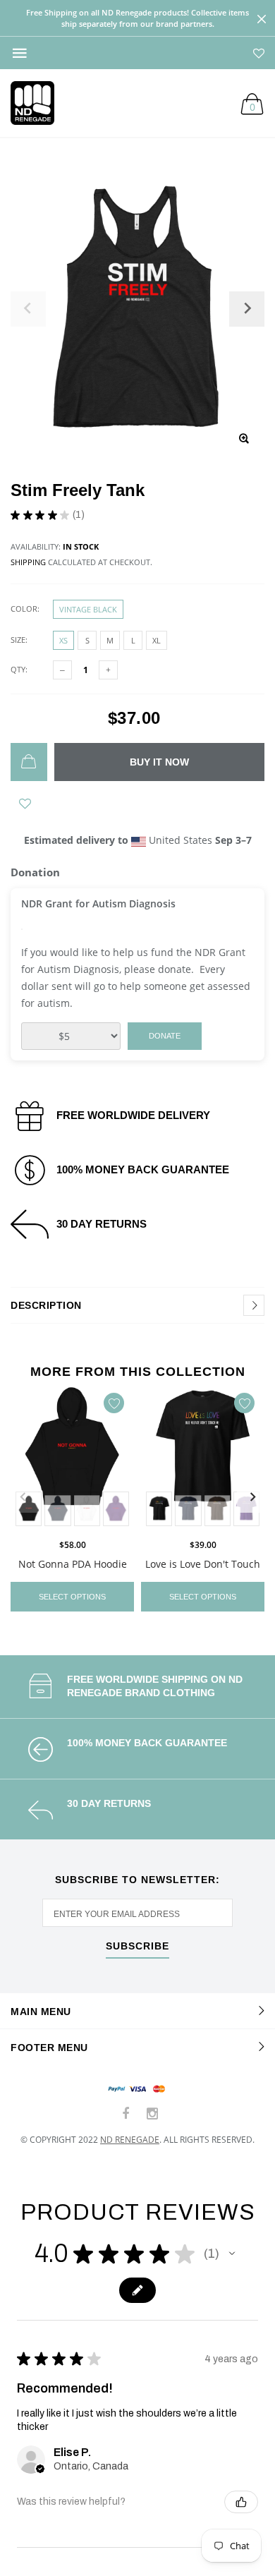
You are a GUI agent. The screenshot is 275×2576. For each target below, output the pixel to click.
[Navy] (188, 1509)
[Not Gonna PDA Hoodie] (72, 1458)
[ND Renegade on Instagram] (152, 2114)
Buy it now (159, 762)
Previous (23, 1497)
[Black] (159, 1509)
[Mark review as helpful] (241, 2502)
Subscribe (137, 1946)
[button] (232, 2254)
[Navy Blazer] (57, 1509)
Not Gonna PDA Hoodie (73, 1563)
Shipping (28, 562)
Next (252, 1497)
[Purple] (116, 1509)
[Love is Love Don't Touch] (203, 1458)
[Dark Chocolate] (218, 1509)
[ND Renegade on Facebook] (126, 2114)
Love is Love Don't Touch (203, 1563)
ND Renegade (130, 2140)
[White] (87, 1509)
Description (46, 1305)
